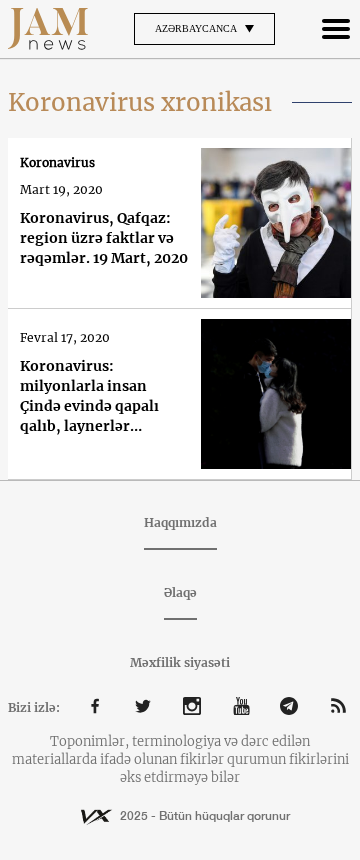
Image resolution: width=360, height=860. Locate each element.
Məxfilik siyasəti (180, 662)
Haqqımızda (180, 522)
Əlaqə (180, 592)
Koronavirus (57, 162)
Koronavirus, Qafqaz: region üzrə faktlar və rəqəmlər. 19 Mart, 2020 (104, 238)
